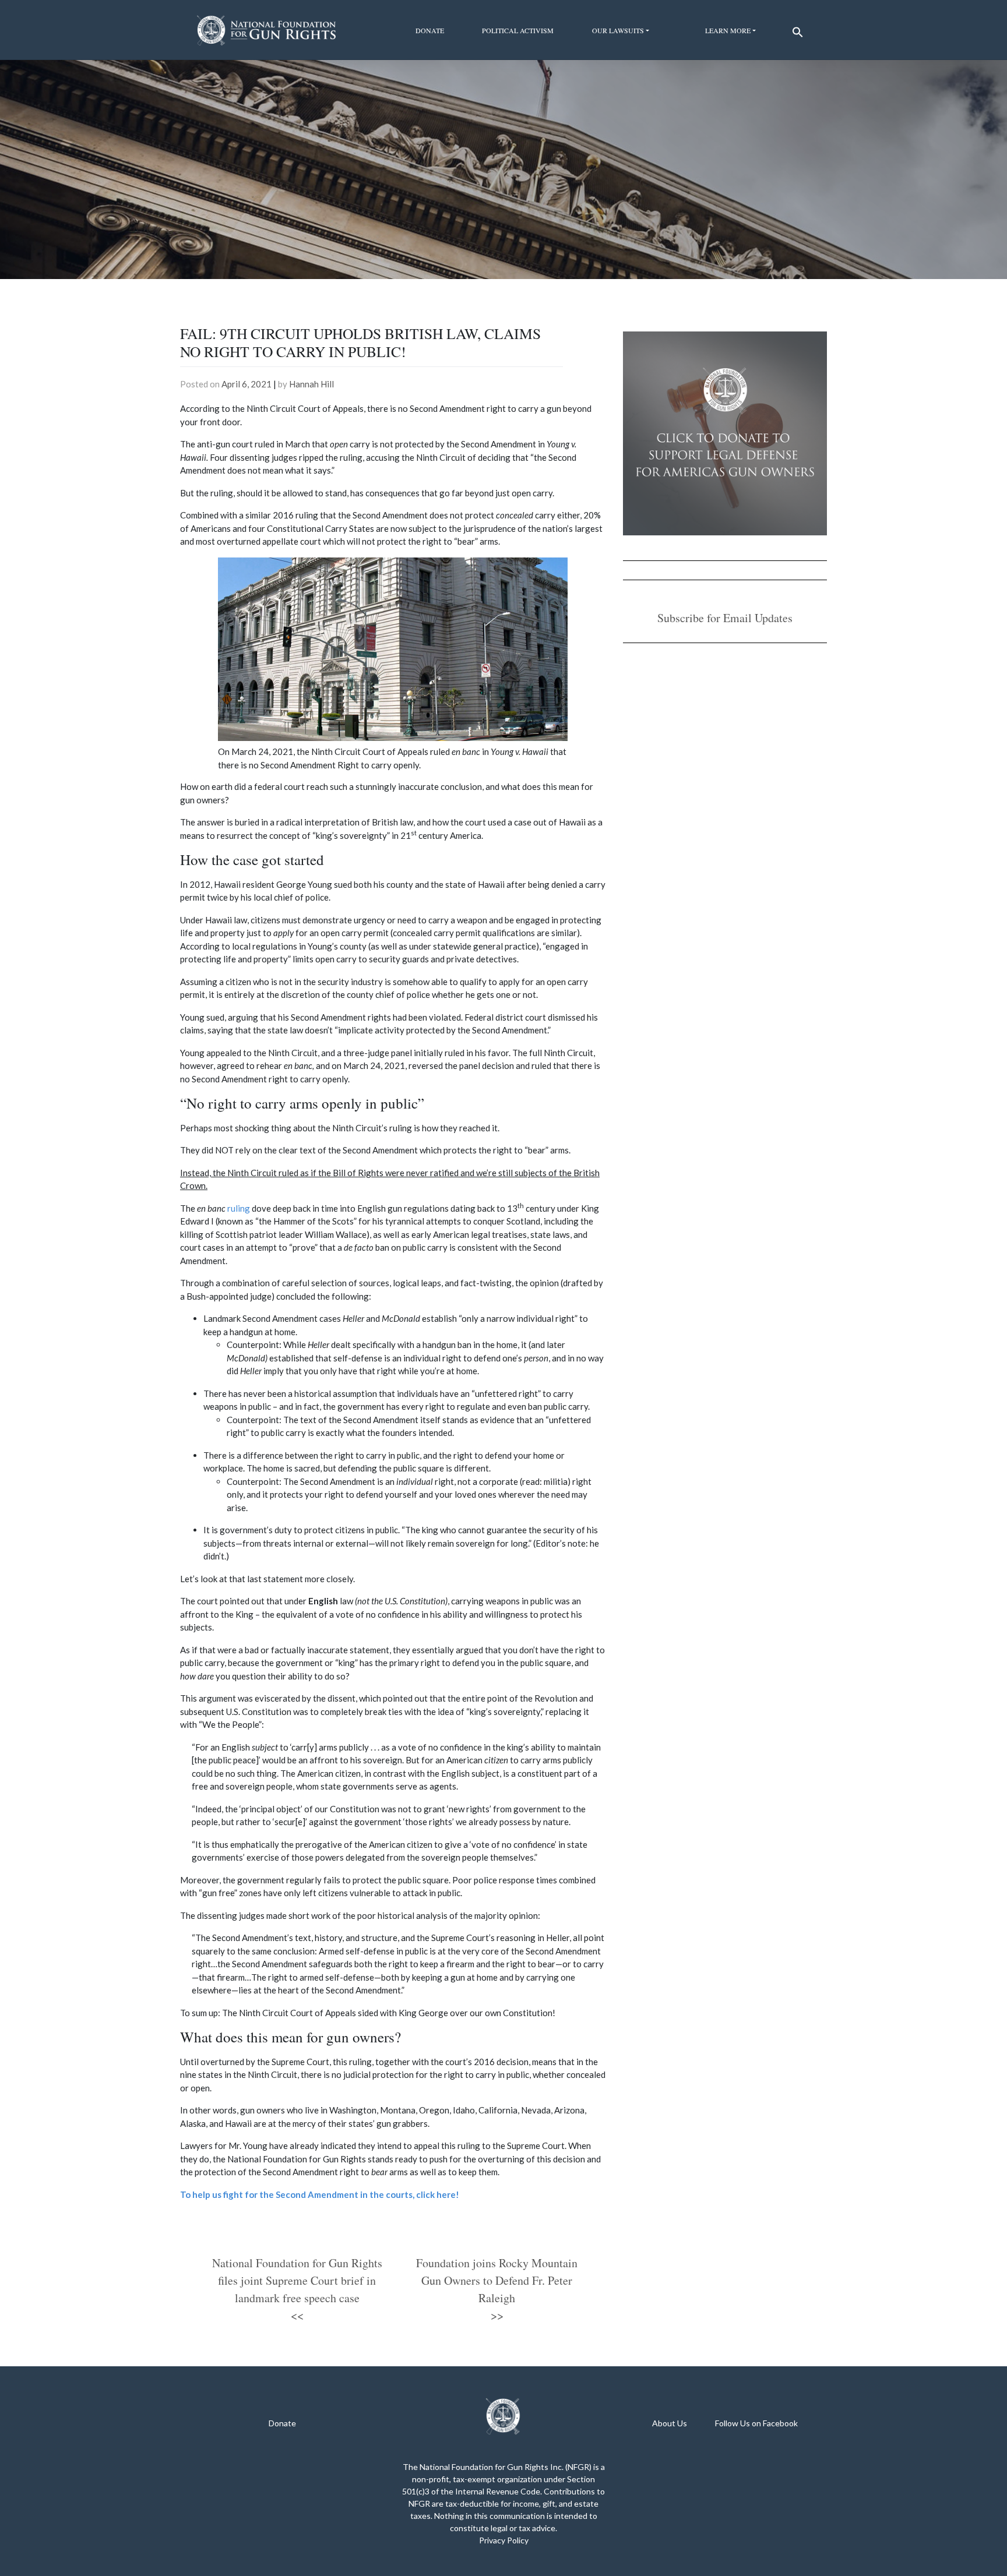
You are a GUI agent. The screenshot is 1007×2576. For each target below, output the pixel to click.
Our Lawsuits (618, 30)
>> (497, 2315)
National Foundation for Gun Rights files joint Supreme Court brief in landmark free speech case (297, 2280)
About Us (670, 2423)
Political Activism (518, 30)
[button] (796, 29)
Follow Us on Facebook (756, 2423)
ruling (239, 1208)
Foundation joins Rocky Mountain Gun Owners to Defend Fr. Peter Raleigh (497, 2280)
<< (297, 2315)
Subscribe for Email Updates (725, 618)
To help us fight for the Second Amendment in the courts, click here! (320, 2194)
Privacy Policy (504, 2540)
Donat (280, 2423)
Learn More (728, 30)
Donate (430, 30)
